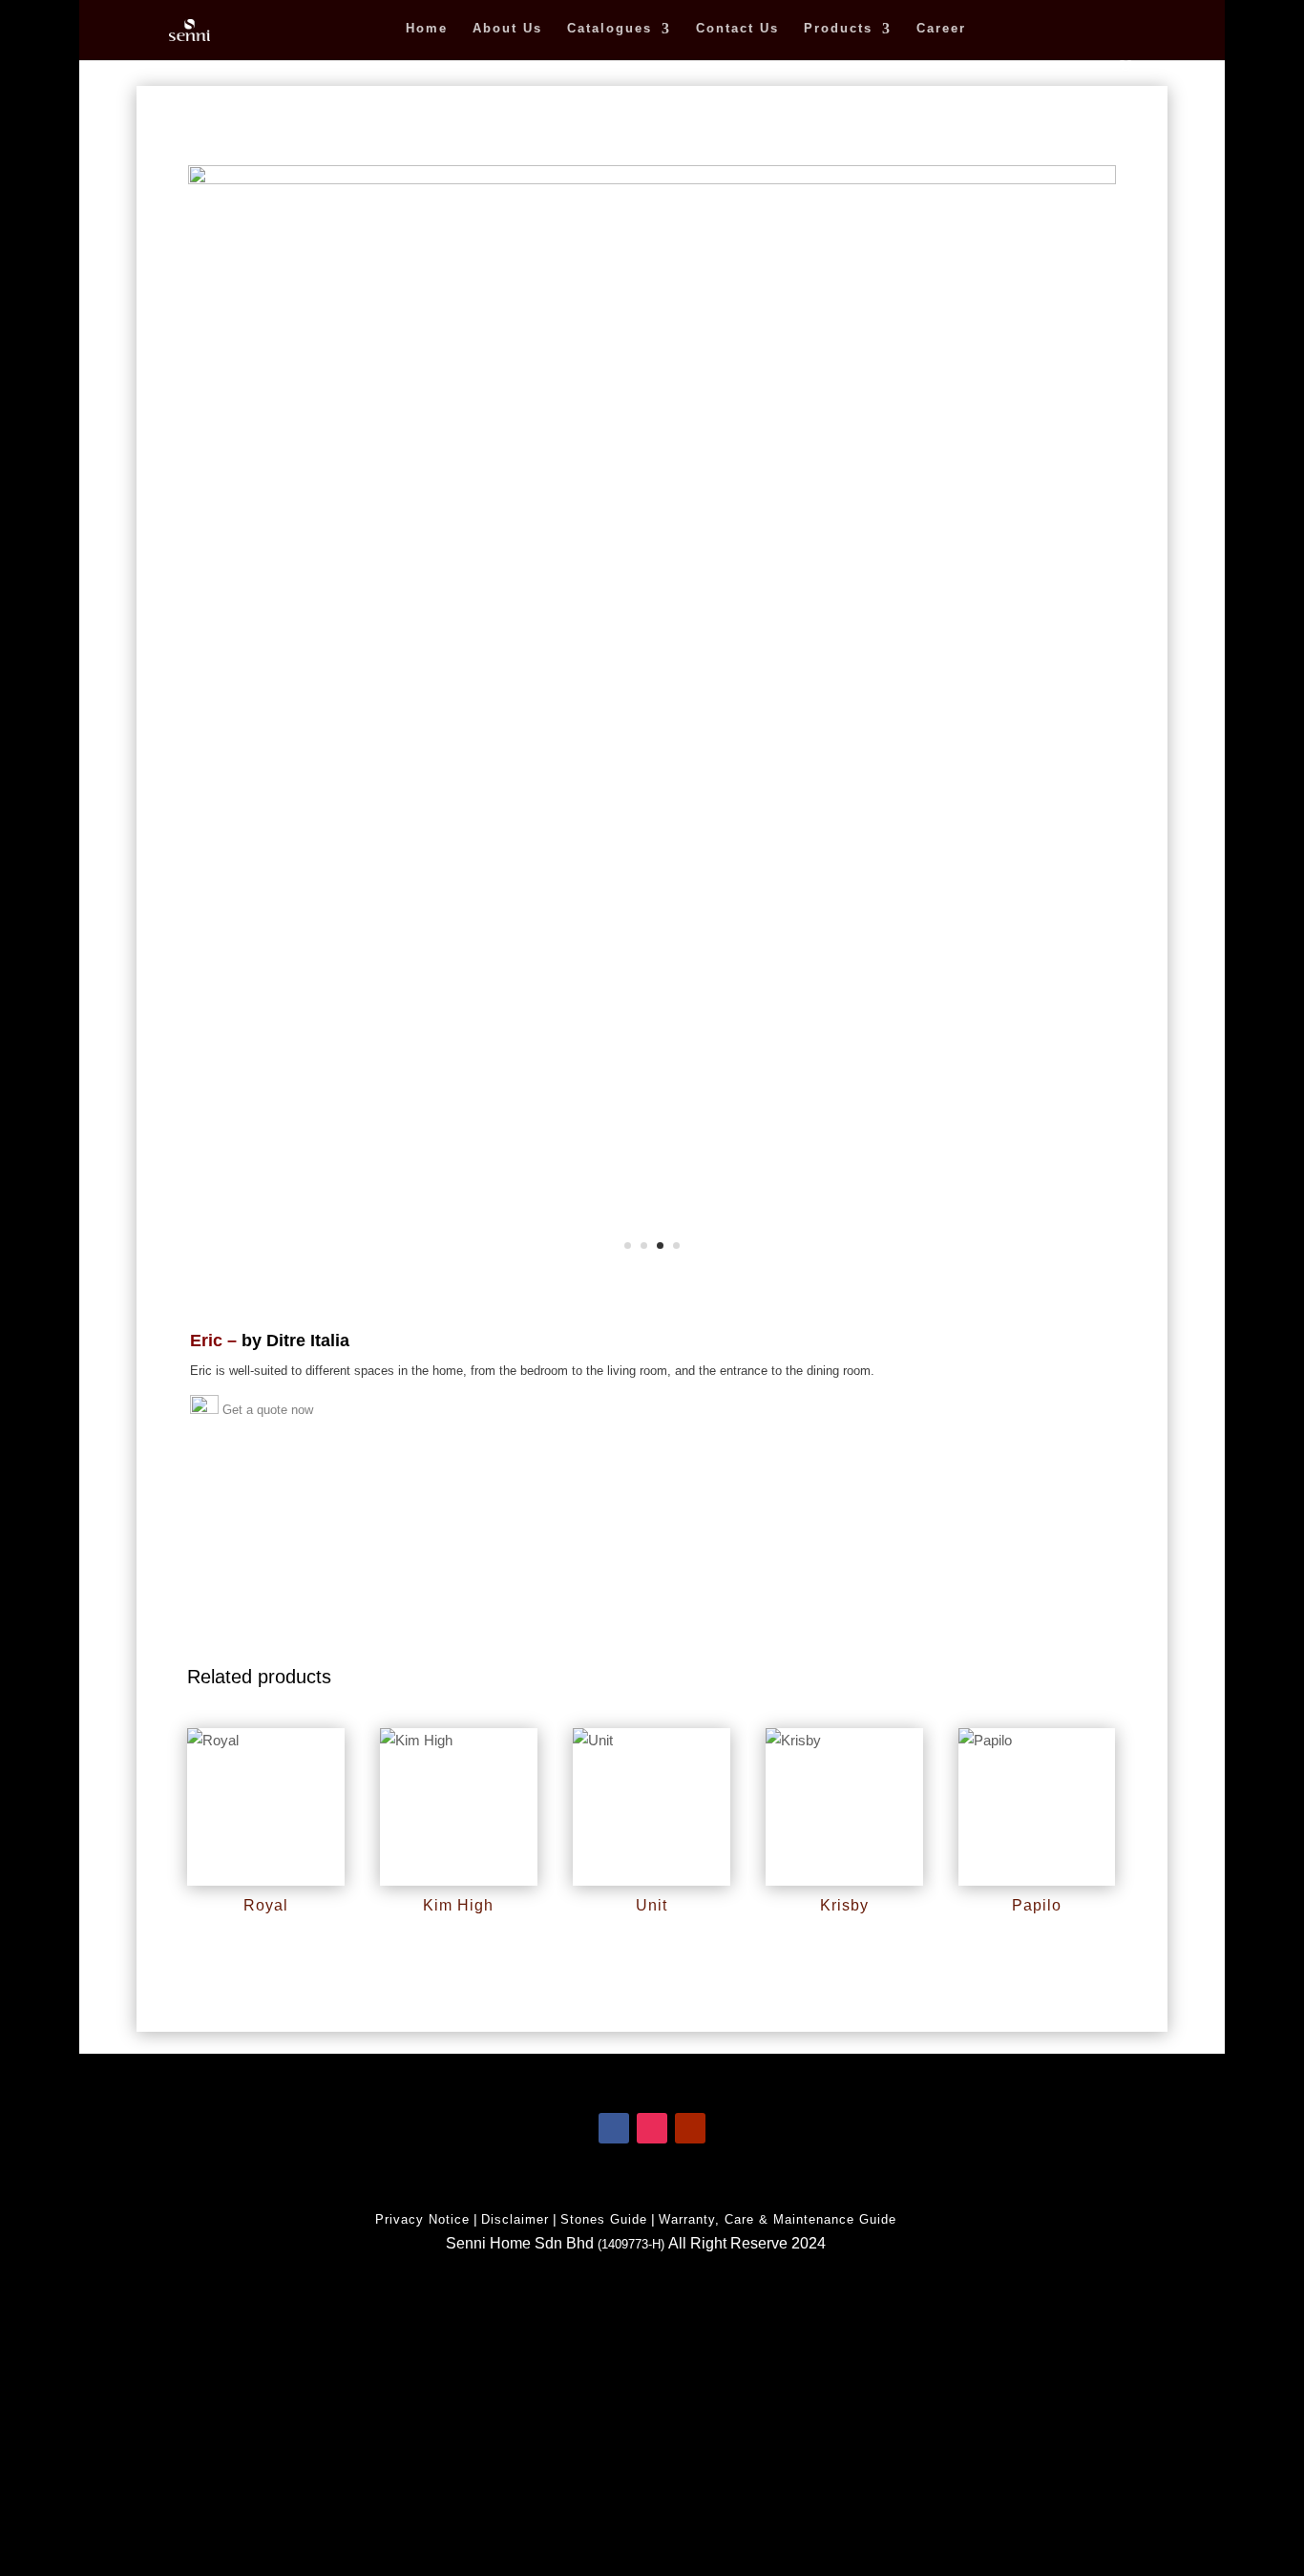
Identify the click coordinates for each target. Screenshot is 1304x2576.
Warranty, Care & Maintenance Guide (778, 2219)
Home (427, 29)
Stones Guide (604, 2219)
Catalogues (610, 29)
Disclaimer (515, 2219)
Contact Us (737, 29)
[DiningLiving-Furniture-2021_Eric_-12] (652, 179)
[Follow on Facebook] (614, 2128)
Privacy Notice (422, 2219)
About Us (507, 29)
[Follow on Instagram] (652, 2128)
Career (941, 29)
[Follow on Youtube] (690, 2128)
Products (838, 29)
